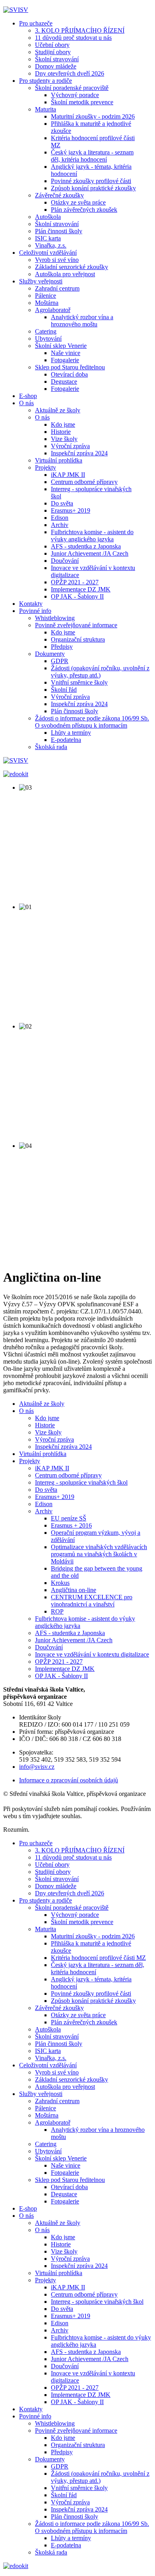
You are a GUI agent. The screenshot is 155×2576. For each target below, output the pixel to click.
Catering (46, 331)
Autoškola (48, 217)
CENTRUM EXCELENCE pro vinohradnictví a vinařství (92, 1601)
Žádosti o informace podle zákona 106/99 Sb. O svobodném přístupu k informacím (92, 722)
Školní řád (64, 690)
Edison (60, 518)
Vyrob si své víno (57, 260)
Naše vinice (66, 353)
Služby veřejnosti (41, 281)
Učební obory (52, 45)
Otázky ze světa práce (78, 202)
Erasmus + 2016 (71, 1525)
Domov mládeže (56, 66)
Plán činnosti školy (59, 231)
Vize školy (64, 439)
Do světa (62, 503)
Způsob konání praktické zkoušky (93, 188)
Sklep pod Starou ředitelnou (70, 367)
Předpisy (62, 647)
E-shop (28, 396)
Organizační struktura (78, 639)
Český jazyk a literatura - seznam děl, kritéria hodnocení (92, 156)
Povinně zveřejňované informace (76, 625)
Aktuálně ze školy (58, 410)
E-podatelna (66, 740)
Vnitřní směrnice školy (79, 682)
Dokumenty (50, 654)
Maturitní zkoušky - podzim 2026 (93, 116)
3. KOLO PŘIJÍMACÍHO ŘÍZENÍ (80, 30)
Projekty (46, 467)
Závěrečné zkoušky (59, 195)
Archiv (60, 525)
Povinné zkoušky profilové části (91, 181)
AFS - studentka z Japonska (86, 546)
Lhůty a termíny (71, 733)
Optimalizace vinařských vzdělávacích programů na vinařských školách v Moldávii (99, 1554)
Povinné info (35, 611)
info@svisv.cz (37, 1767)
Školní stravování (57, 59)
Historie (61, 432)
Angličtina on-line (74, 1590)
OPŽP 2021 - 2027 (75, 582)
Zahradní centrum (57, 288)
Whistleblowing (55, 618)
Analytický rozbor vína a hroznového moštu (82, 321)
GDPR (60, 661)
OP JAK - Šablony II (77, 596)
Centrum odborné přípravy (84, 482)
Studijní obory (53, 52)
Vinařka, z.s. (51, 245)
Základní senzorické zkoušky (72, 267)
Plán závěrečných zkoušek (84, 210)
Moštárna (47, 303)
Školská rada (51, 747)
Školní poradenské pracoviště (72, 88)
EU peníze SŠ (69, 1518)
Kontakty (31, 604)
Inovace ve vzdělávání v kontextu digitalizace (92, 1654)
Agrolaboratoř (53, 310)
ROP (57, 1611)
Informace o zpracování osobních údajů (69, 1780)
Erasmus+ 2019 (71, 510)
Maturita (46, 109)
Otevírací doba (69, 374)
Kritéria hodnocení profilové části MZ (98, 1958)
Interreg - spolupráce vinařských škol (81, 1482)
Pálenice (46, 296)
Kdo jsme (63, 424)
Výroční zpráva (70, 446)
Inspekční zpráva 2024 (79, 453)
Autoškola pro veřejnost (65, 274)
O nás (26, 403)
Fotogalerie (65, 360)
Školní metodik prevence (82, 102)
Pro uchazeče (36, 23)
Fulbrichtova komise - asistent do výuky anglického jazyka (92, 536)
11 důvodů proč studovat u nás (73, 38)
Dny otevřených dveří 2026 (70, 73)
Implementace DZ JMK (81, 589)
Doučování (65, 561)
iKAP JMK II (68, 475)
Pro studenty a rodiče (46, 81)
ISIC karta (48, 238)
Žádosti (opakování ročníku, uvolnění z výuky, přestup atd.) (100, 672)
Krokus (60, 1583)
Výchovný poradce (75, 95)
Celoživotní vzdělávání (48, 253)
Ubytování (48, 339)
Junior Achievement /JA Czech (90, 553)
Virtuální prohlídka (59, 460)
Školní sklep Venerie (61, 346)
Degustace (64, 382)
